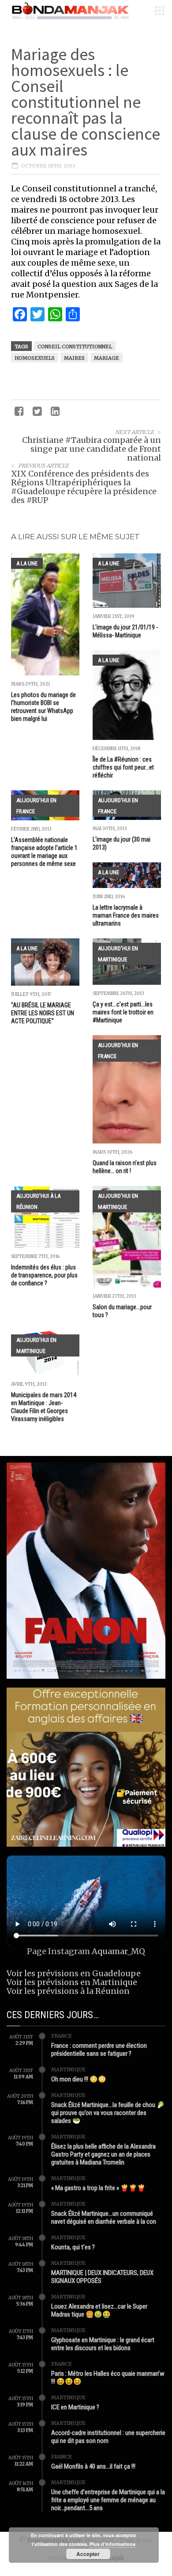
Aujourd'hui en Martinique (118, 954)
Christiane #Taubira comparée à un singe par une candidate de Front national (92, 449)
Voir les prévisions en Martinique (72, 1982)
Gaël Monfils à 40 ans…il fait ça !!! (93, 2466)
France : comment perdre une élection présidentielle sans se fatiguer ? (99, 2050)
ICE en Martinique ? (75, 2407)
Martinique (68, 2069)
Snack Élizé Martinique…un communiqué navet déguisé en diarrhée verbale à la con (104, 2218)
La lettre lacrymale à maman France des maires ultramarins (126, 915)
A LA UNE (27, 563)
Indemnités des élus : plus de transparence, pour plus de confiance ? (44, 1275)
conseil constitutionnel (75, 347)
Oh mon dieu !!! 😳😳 (79, 2079)
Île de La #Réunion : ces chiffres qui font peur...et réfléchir (123, 767)
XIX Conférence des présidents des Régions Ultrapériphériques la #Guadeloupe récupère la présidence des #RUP (84, 487)
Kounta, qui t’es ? (73, 2247)
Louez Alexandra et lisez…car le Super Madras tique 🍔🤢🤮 (99, 2310)
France (62, 2036)
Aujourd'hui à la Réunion (38, 1201)
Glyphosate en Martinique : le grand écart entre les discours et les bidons (103, 2344)
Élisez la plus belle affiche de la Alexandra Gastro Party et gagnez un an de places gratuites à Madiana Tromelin (103, 2154)
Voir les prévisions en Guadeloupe (74, 1973)
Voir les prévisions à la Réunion (68, 1991)
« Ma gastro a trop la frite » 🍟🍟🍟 (98, 2188)
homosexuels (35, 358)
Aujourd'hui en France (36, 806)
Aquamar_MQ (118, 1951)
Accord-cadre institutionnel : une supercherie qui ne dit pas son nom (108, 2437)
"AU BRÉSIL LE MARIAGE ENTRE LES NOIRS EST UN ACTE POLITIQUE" (43, 1013)
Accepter (88, 2554)
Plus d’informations (112, 2544)
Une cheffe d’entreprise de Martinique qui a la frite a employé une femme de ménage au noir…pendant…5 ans (108, 2500)
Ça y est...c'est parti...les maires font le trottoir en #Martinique (123, 1012)
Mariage (107, 358)
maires (74, 358)
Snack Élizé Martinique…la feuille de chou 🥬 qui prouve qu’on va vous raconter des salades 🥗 (108, 2113)
